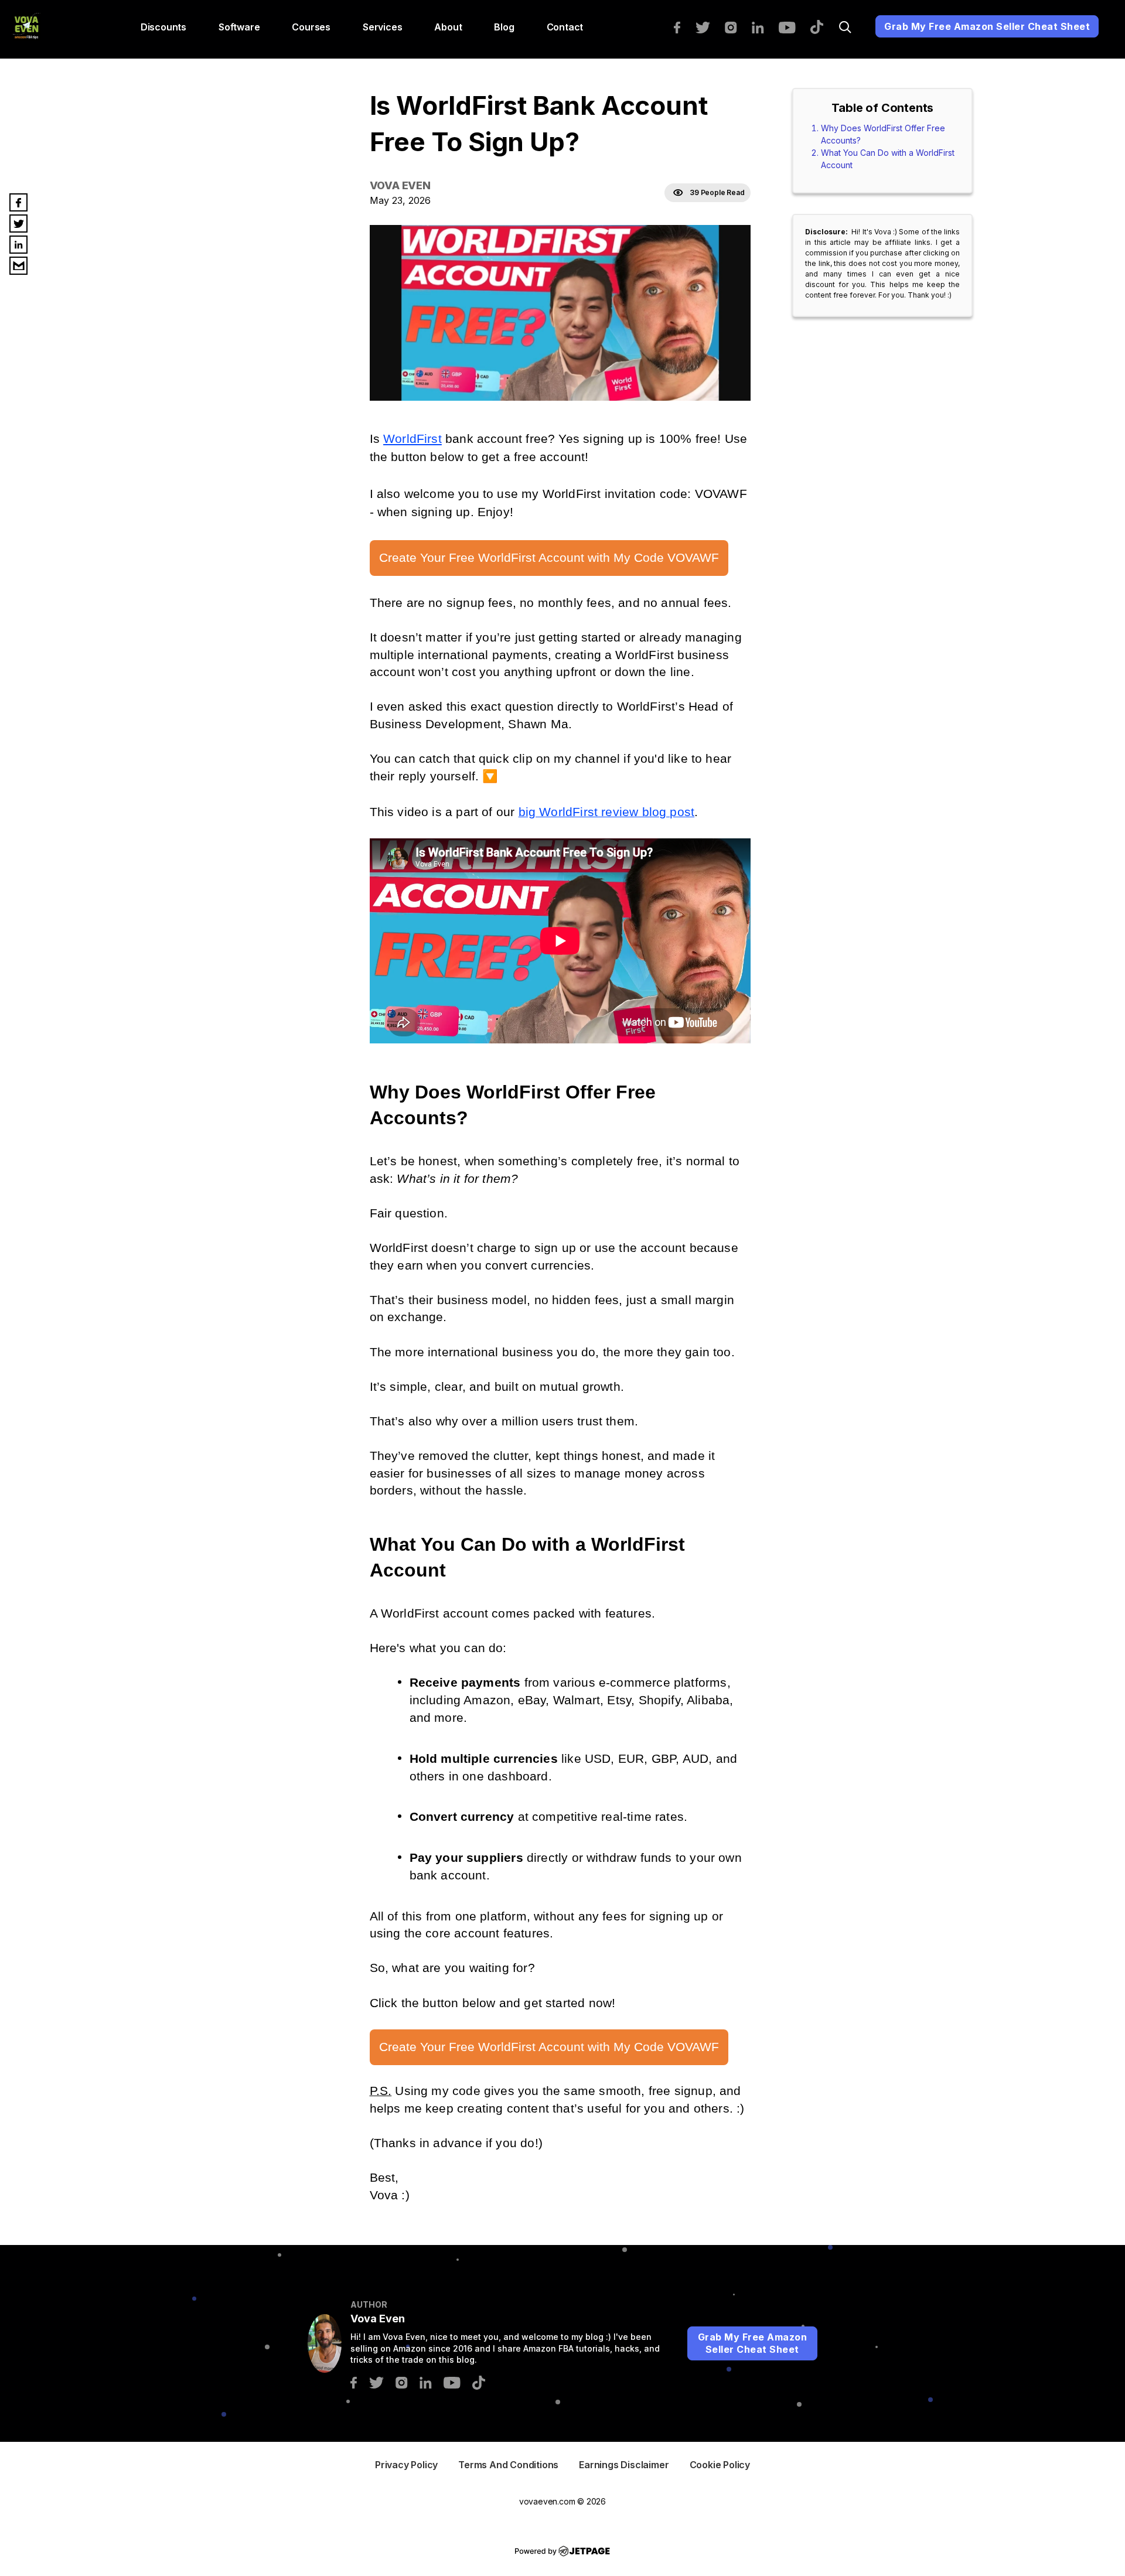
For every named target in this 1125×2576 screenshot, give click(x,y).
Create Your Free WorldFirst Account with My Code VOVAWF (549, 558)
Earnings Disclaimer (624, 2465)
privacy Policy (406, 2465)
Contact (565, 27)
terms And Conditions (508, 2465)
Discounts (163, 27)
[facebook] (683, 26)
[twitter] (708, 26)
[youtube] (793, 26)
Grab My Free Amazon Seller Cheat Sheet (987, 26)
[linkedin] (764, 26)
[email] (18, 266)
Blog (504, 27)
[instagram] (737, 26)
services (382, 27)
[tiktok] (823, 26)
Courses (311, 27)
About (448, 27)
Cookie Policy (720, 2465)
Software (239, 27)
